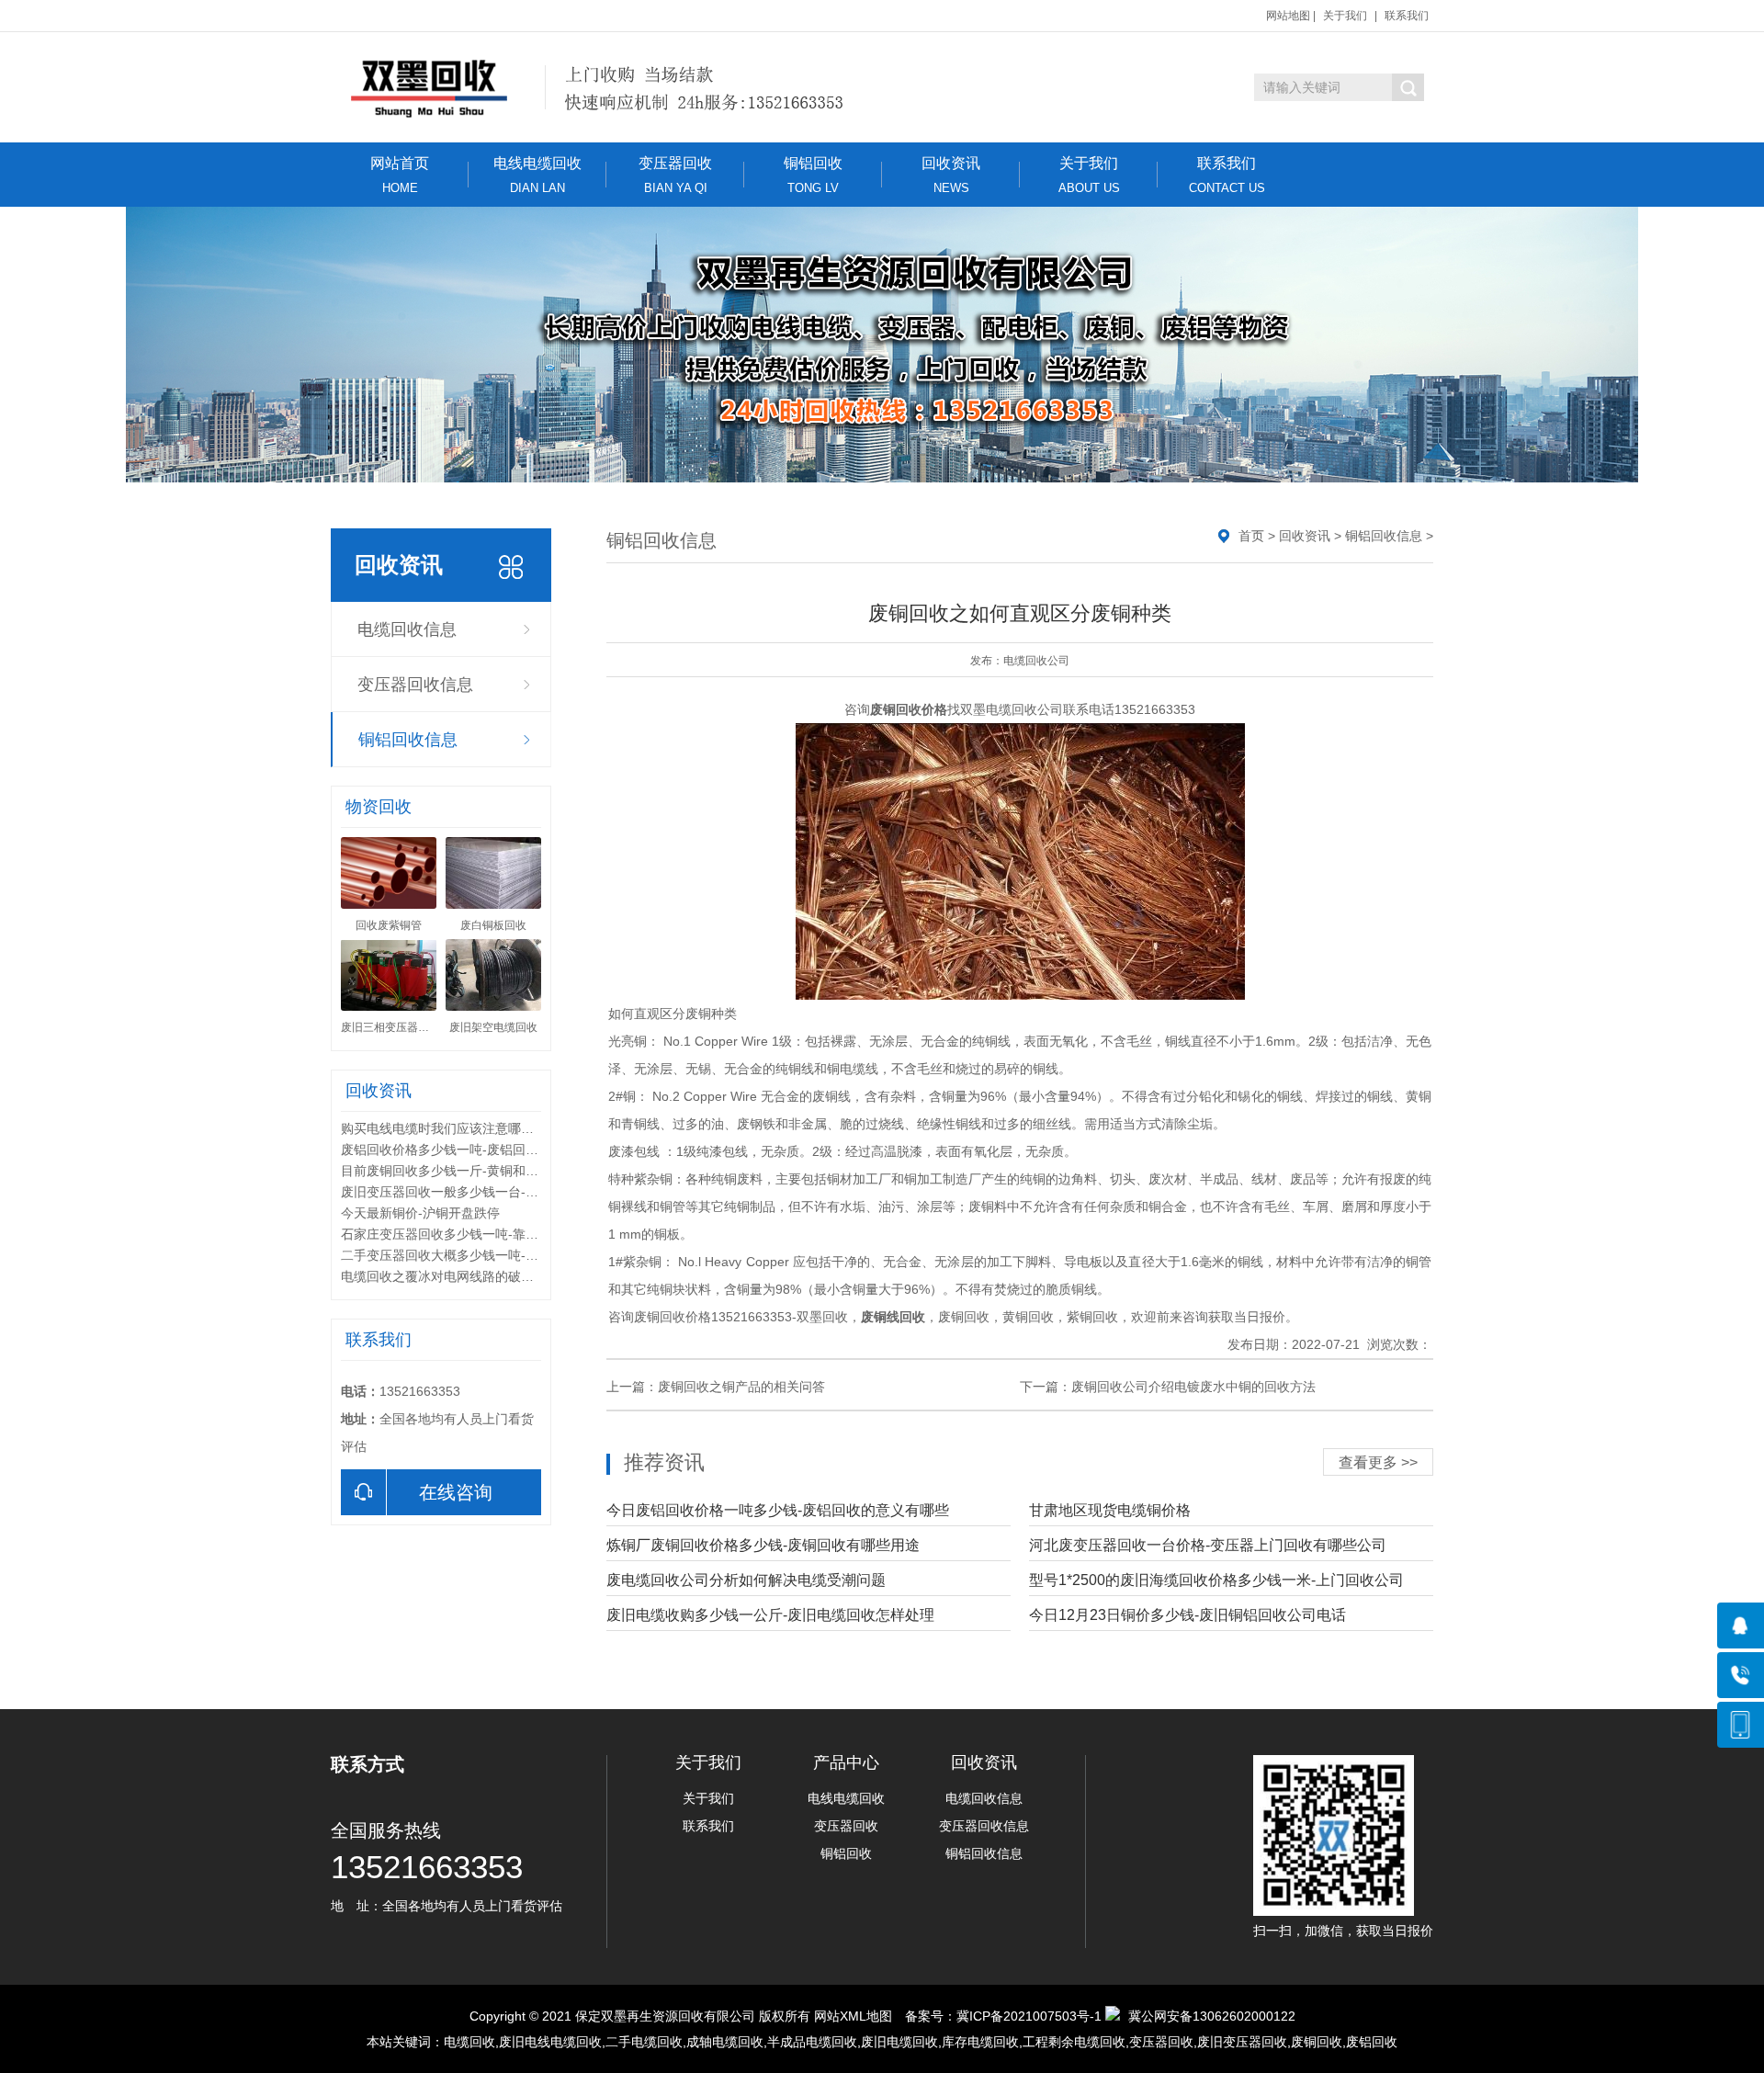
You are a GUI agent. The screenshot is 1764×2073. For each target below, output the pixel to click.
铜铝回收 (813, 175)
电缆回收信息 (407, 629)
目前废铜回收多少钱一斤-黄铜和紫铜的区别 (465, 1171)
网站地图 (1288, 16)
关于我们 (1345, 16)
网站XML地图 (853, 2016)
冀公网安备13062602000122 (1212, 2016)
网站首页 (400, 175)
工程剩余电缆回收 (1074, 2042)
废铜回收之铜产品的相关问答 (741, 1387)
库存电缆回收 (980, 2042)
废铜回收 (1317, 2042)
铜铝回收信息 (408, 740)
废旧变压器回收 (1242, 2042)
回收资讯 (951, 175)
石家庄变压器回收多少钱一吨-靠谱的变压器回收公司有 (498, 1234)
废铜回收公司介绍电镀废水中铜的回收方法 (1193, 1387)
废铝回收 (1372, 2042)
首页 (1251, 536)
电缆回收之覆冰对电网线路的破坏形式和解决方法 (482, 1276)
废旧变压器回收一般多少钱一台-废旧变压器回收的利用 (498, 1192)
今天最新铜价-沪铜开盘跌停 (420, 1213)
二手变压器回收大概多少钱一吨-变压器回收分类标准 (491, 1255)
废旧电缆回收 (899, 2042)
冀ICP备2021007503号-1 (1029, 2016)
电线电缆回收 (537, 175)
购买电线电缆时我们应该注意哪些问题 (450, 1128)
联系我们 (1407, 16)
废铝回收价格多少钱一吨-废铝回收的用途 (459, 1150)
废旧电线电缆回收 (550, 2042)
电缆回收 (469, 2042)
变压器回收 (675, 175)
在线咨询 (456, 1492)
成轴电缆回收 (725, 2042)
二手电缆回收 (644, 2042)
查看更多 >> (1378, 1462)
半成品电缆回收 (812, 2042)
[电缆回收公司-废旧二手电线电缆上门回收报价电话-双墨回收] (613, 87)
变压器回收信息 (415, 685)
